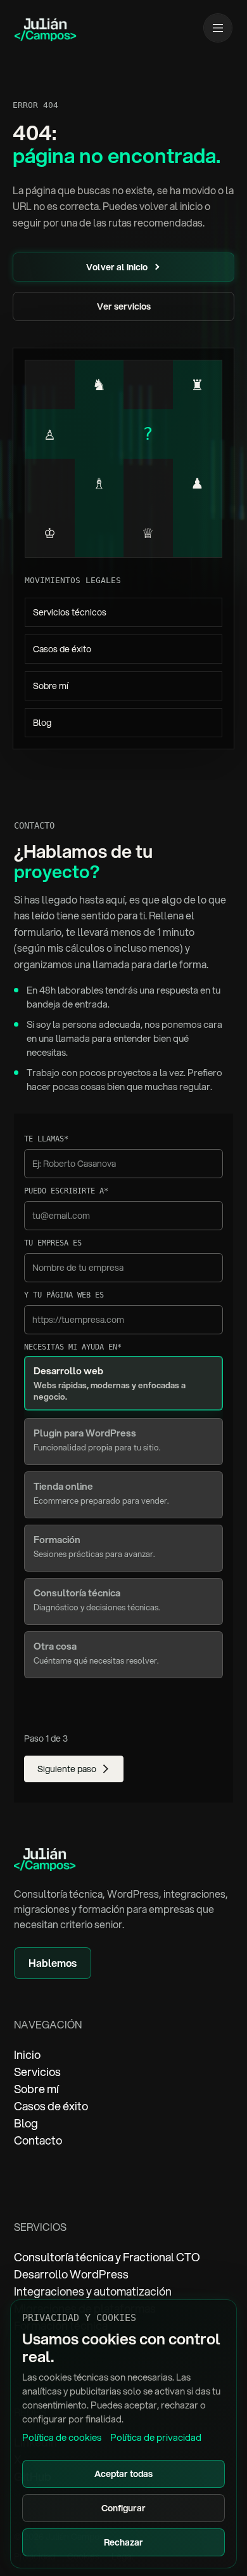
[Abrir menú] (218, 28)
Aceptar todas (123, 2474)
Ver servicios (124, 306)
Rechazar (123, 2542)
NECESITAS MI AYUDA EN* (73, 1347)
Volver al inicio (117, 267)
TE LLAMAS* (46, 1139)
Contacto (38, 2140)
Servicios (37, 2072)
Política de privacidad (156, 2437)
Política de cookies (62, 2437)
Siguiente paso (67, 1769)
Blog (42, 723)
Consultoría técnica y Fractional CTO (107, 2257)
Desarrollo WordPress (71, 2274)
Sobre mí (51, 686)
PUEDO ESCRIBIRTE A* (66, 1191)
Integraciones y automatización (93, 2291)
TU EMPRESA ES (53, 1243)
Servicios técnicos (70, 612)
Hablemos (53, 1963)
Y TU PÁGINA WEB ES (64, 1295)
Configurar (123, 2508)
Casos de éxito (62, 649)
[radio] (124, 1383)
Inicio (27, 2054)
